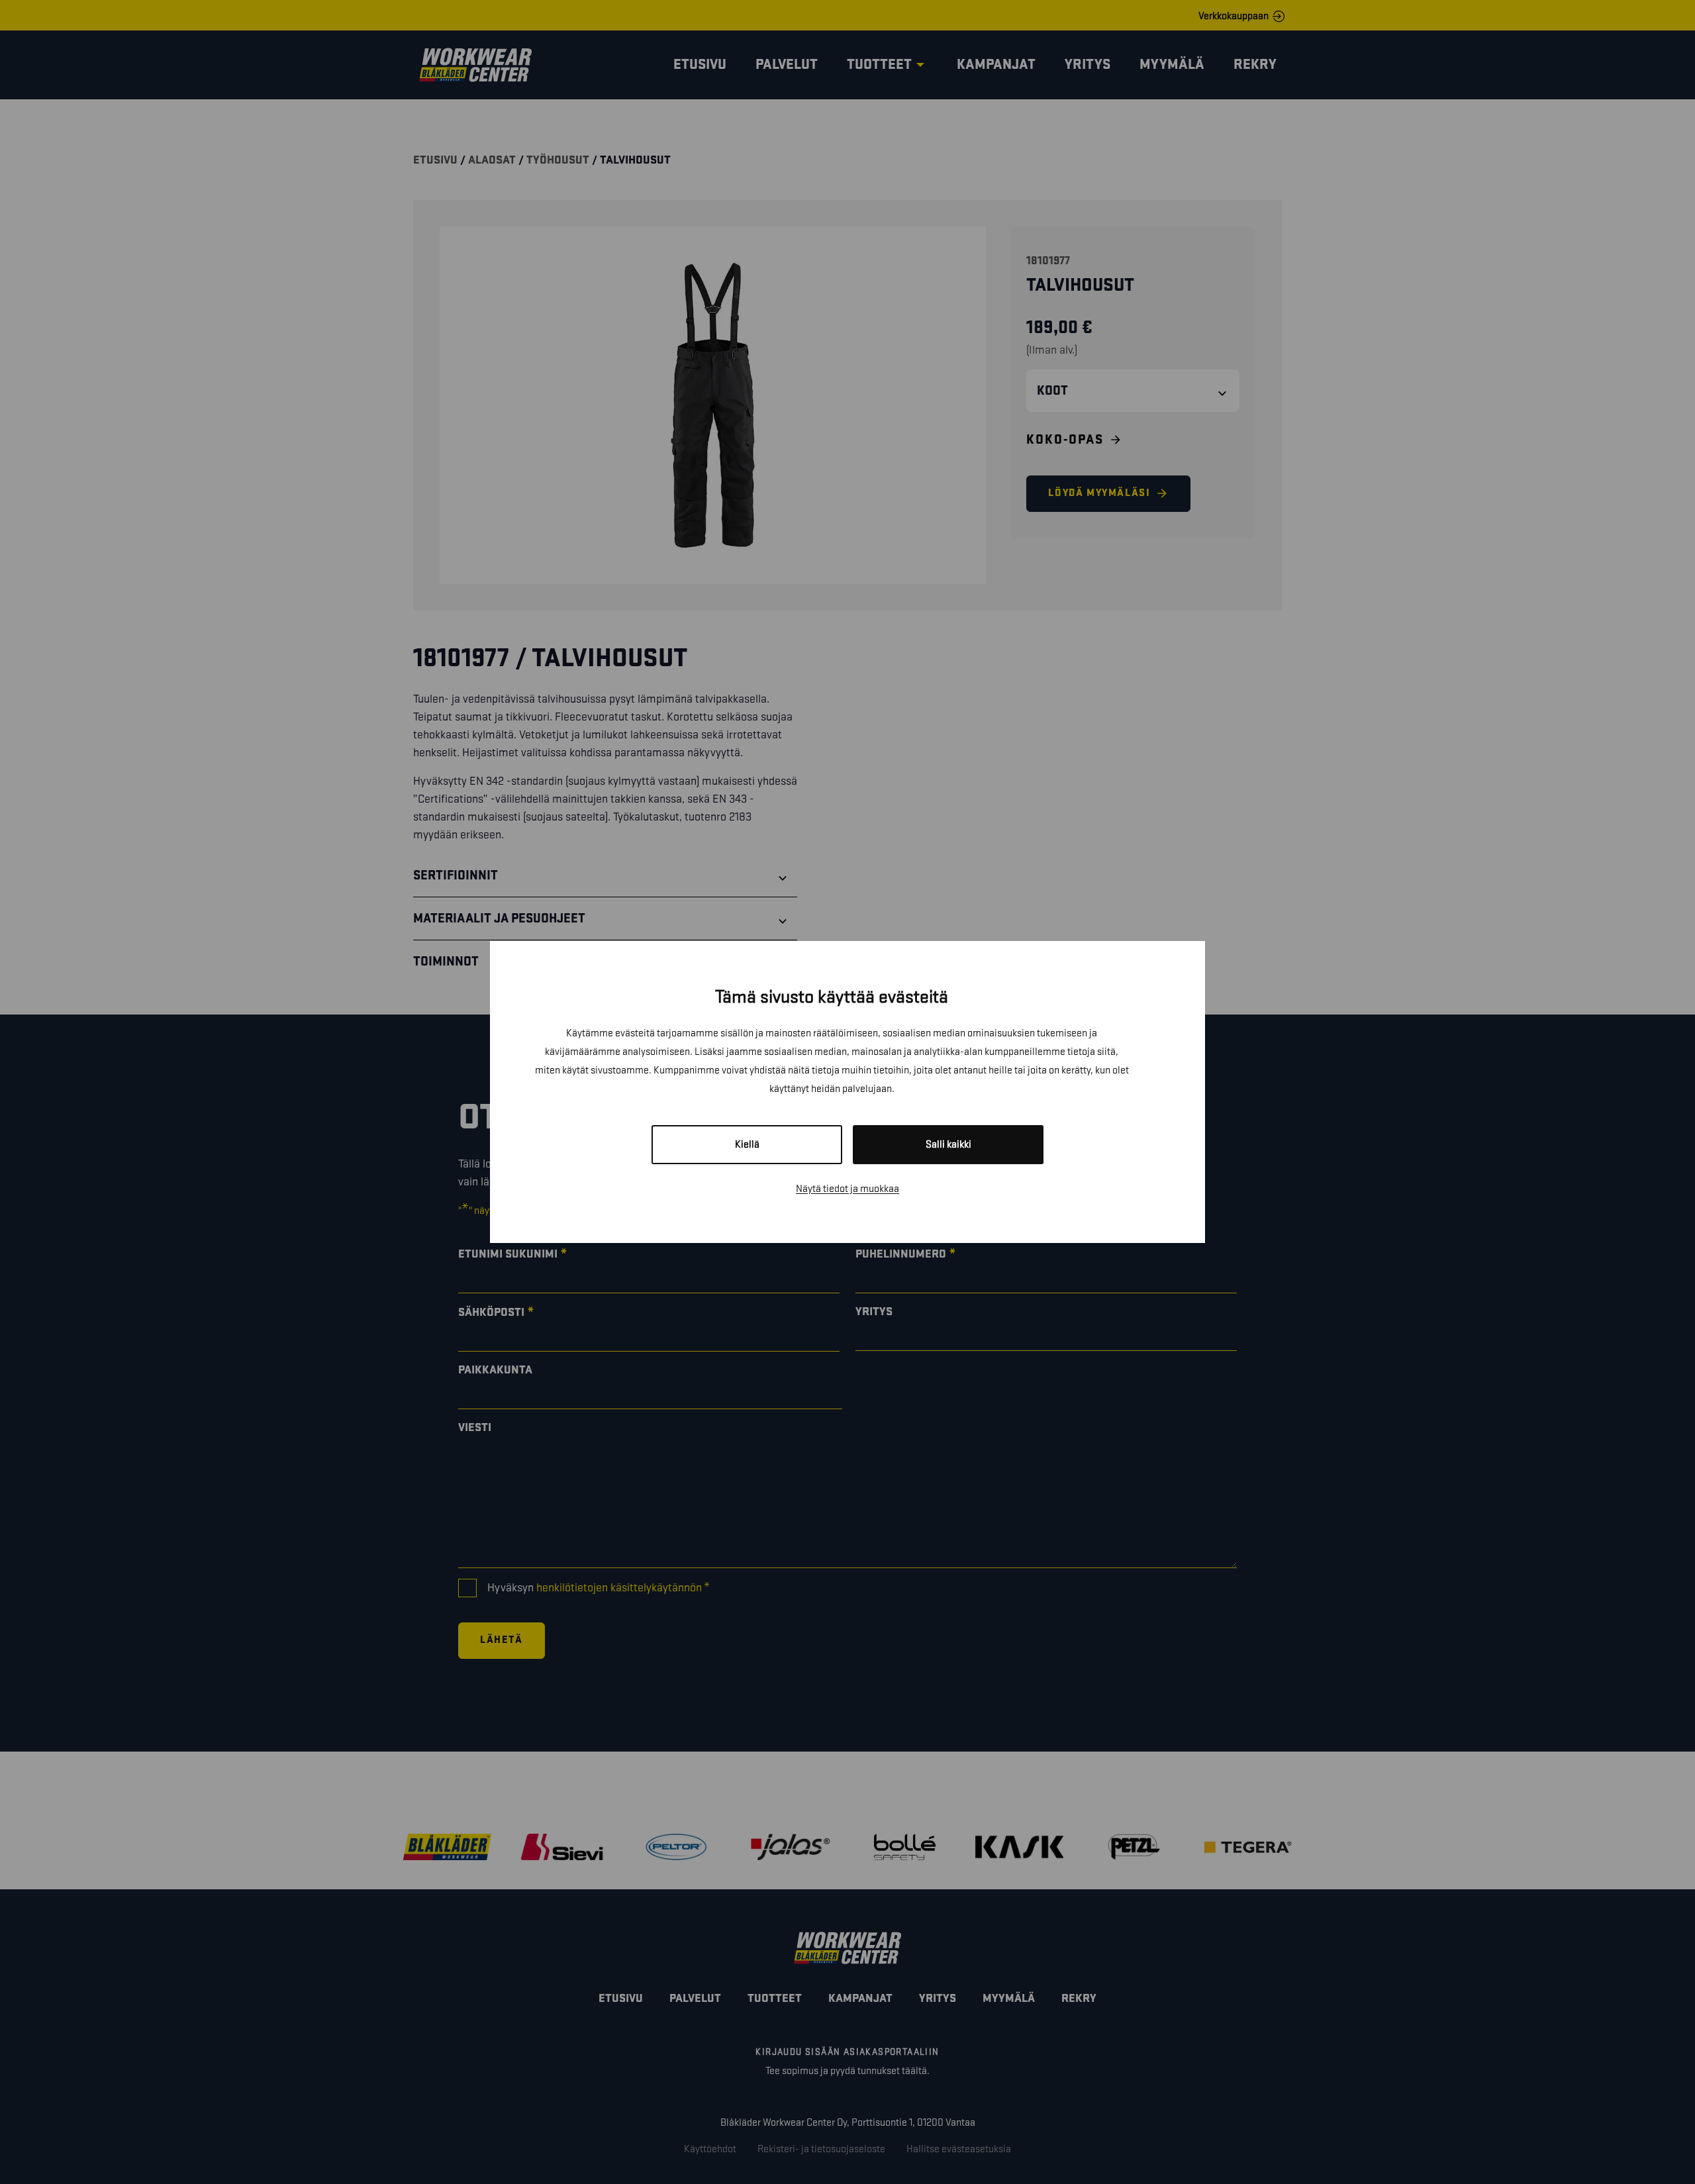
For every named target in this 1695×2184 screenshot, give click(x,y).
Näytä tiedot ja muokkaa (847, 1189)
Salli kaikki (948, 1145)
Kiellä (747, 1145)
